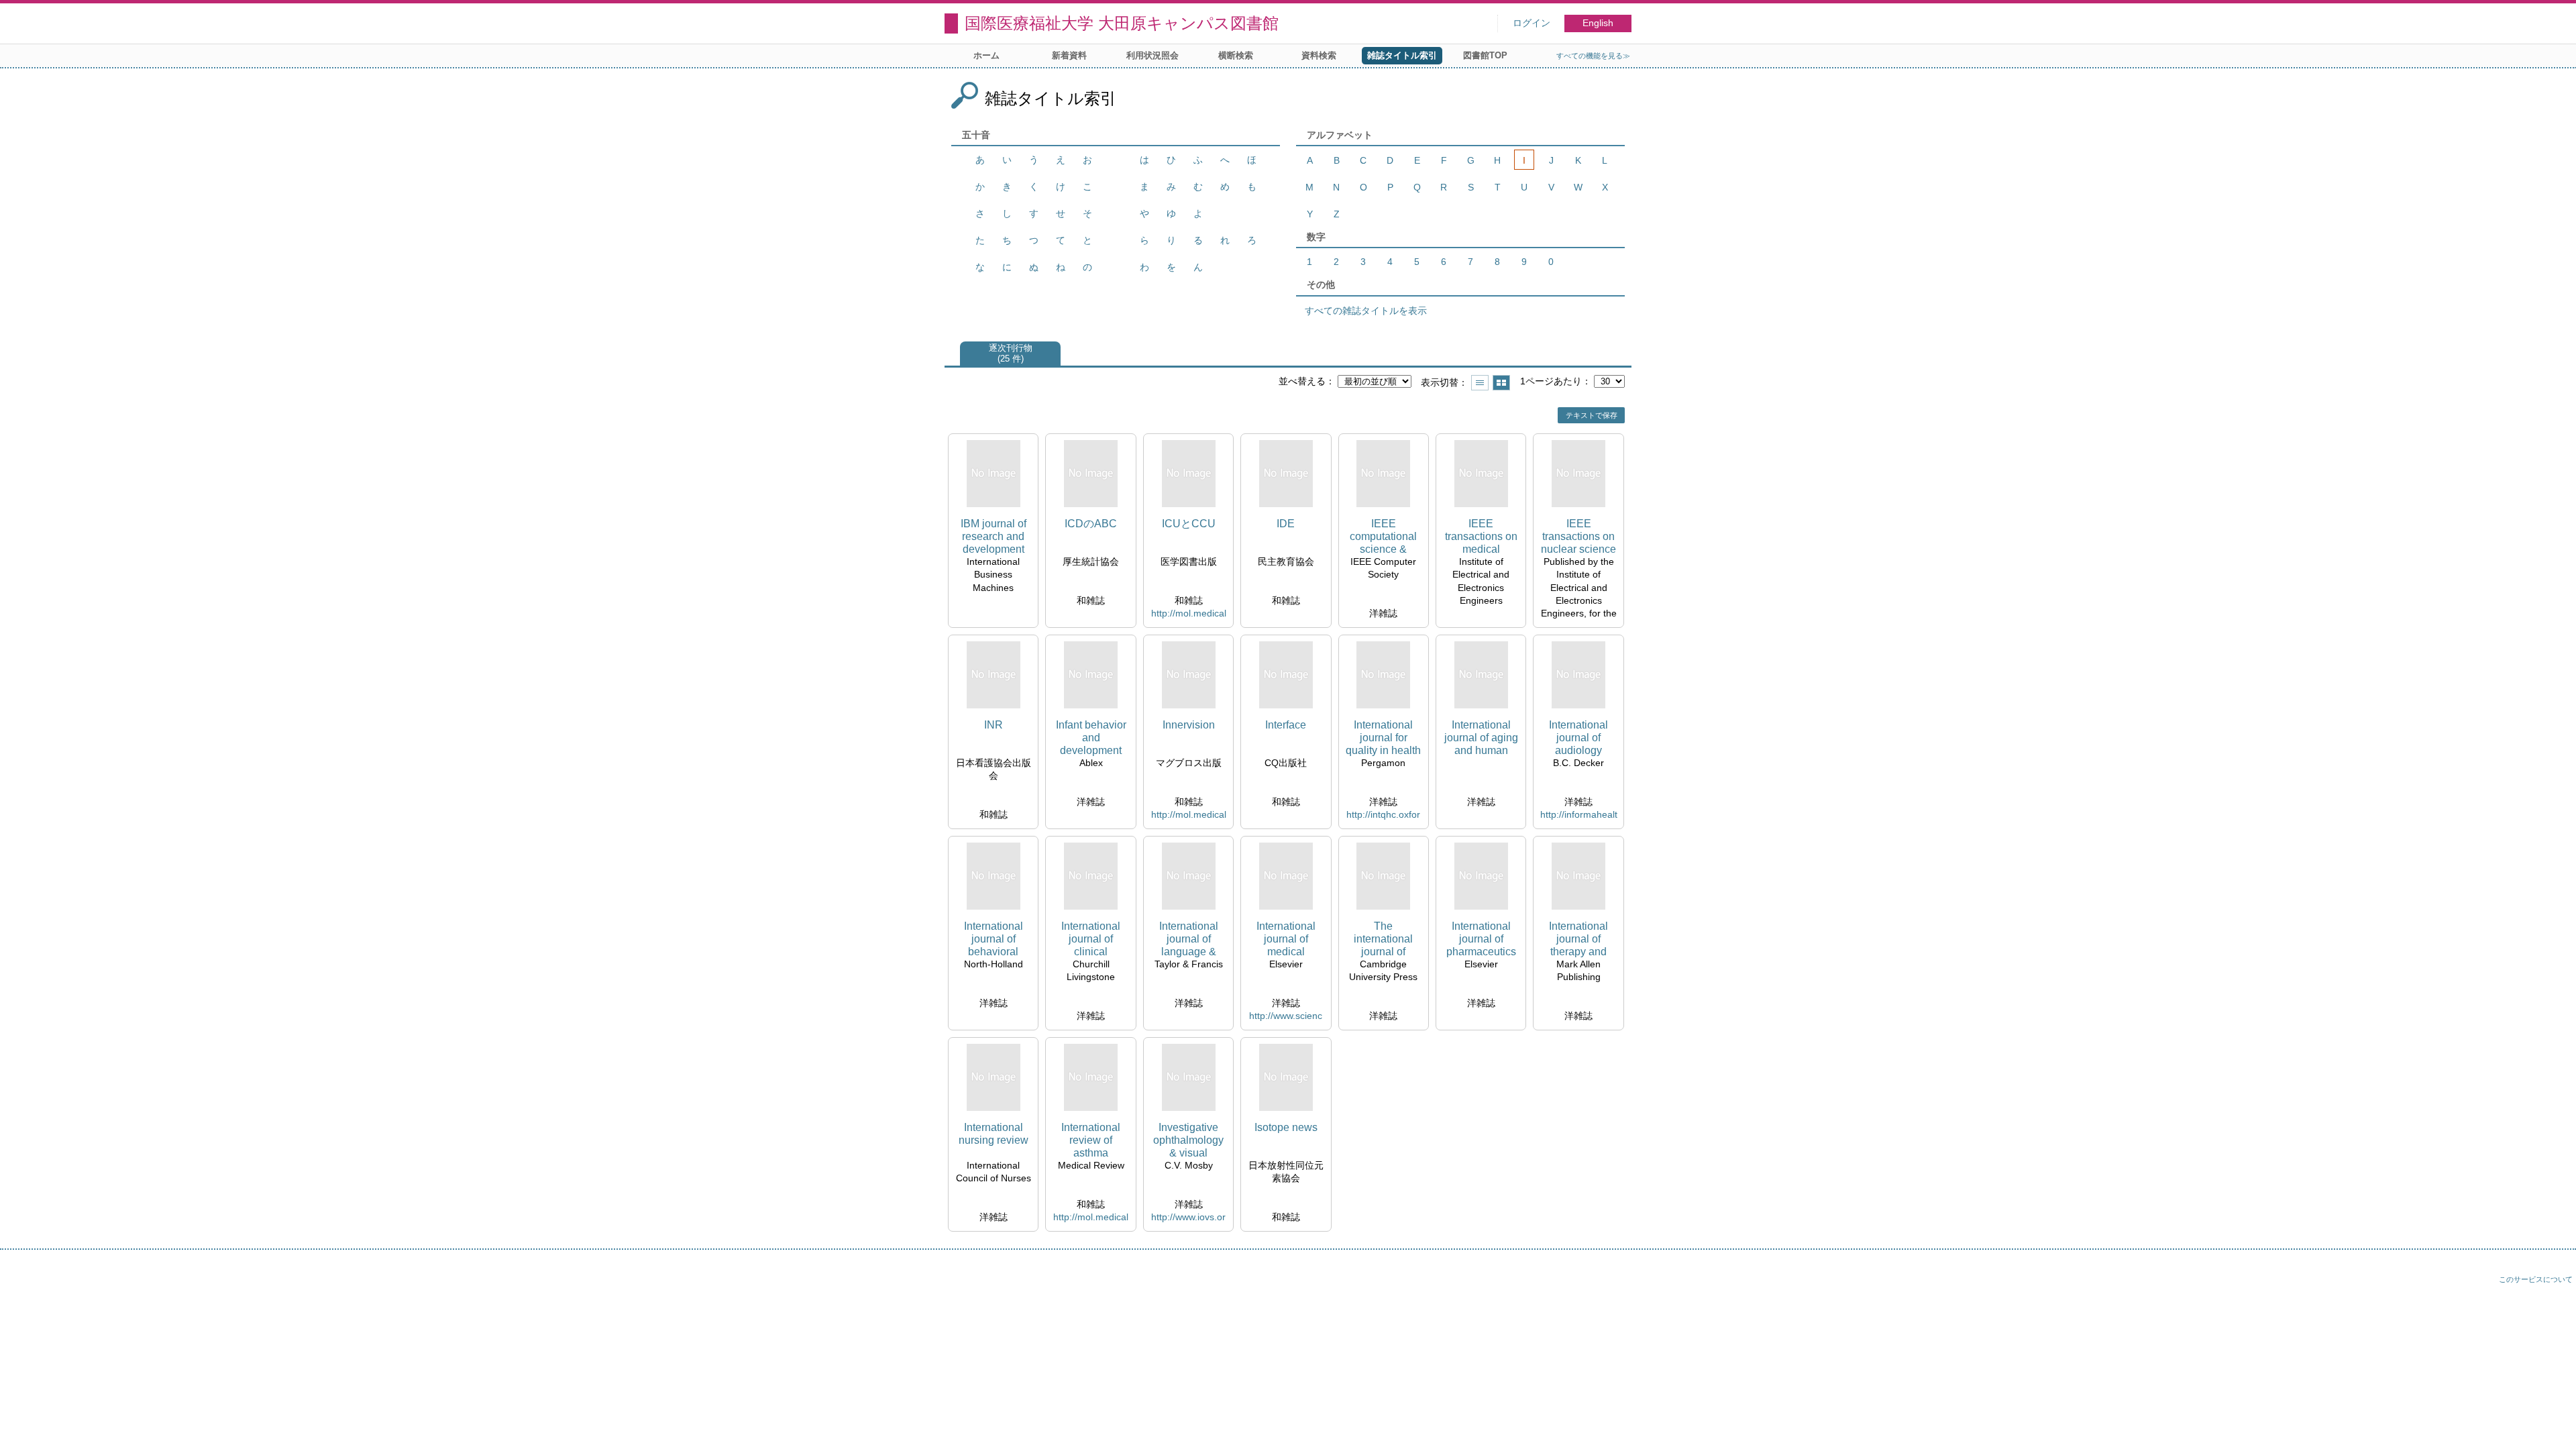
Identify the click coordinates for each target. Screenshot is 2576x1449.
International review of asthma (1091, 1140)
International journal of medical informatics (1286, 940)
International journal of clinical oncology (1091, 940)
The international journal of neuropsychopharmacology (1383, 940)
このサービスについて (2536, 1279)
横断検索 (1236, 55)
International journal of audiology (1578, 738)
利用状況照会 (1152, 55)
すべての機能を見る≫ (1593, 56)
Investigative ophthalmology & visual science (1188, 1141)
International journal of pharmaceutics (1481, 939)
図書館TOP (1485, 55)
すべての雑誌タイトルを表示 (1366, 311)
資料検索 (1319, 55)
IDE (1286, 524)
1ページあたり (1551, 381)
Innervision (1189, 725)
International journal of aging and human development (1481, 738)
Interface (1286, 725)
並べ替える (1302, 381)
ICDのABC (1091, 524)
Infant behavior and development (1091, 738)
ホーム (986, 55)
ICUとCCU (1189, 524)
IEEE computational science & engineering (1383, 537)
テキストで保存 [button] (1592, 415)
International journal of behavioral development (994, 940)
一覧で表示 (1480, 383)
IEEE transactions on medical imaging (1481, 537)
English (1598, 23)
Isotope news (1286, 1127)
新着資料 (1069, 55)
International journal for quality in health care (1383, 738)
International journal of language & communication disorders (1189, 940)
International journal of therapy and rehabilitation (1578, 940)
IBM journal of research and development (994, 536)
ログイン (1532, 23)
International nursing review (994, 1134)
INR (994, 725)
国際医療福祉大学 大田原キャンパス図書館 (1122, 23)
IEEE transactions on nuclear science (1578, 536)
